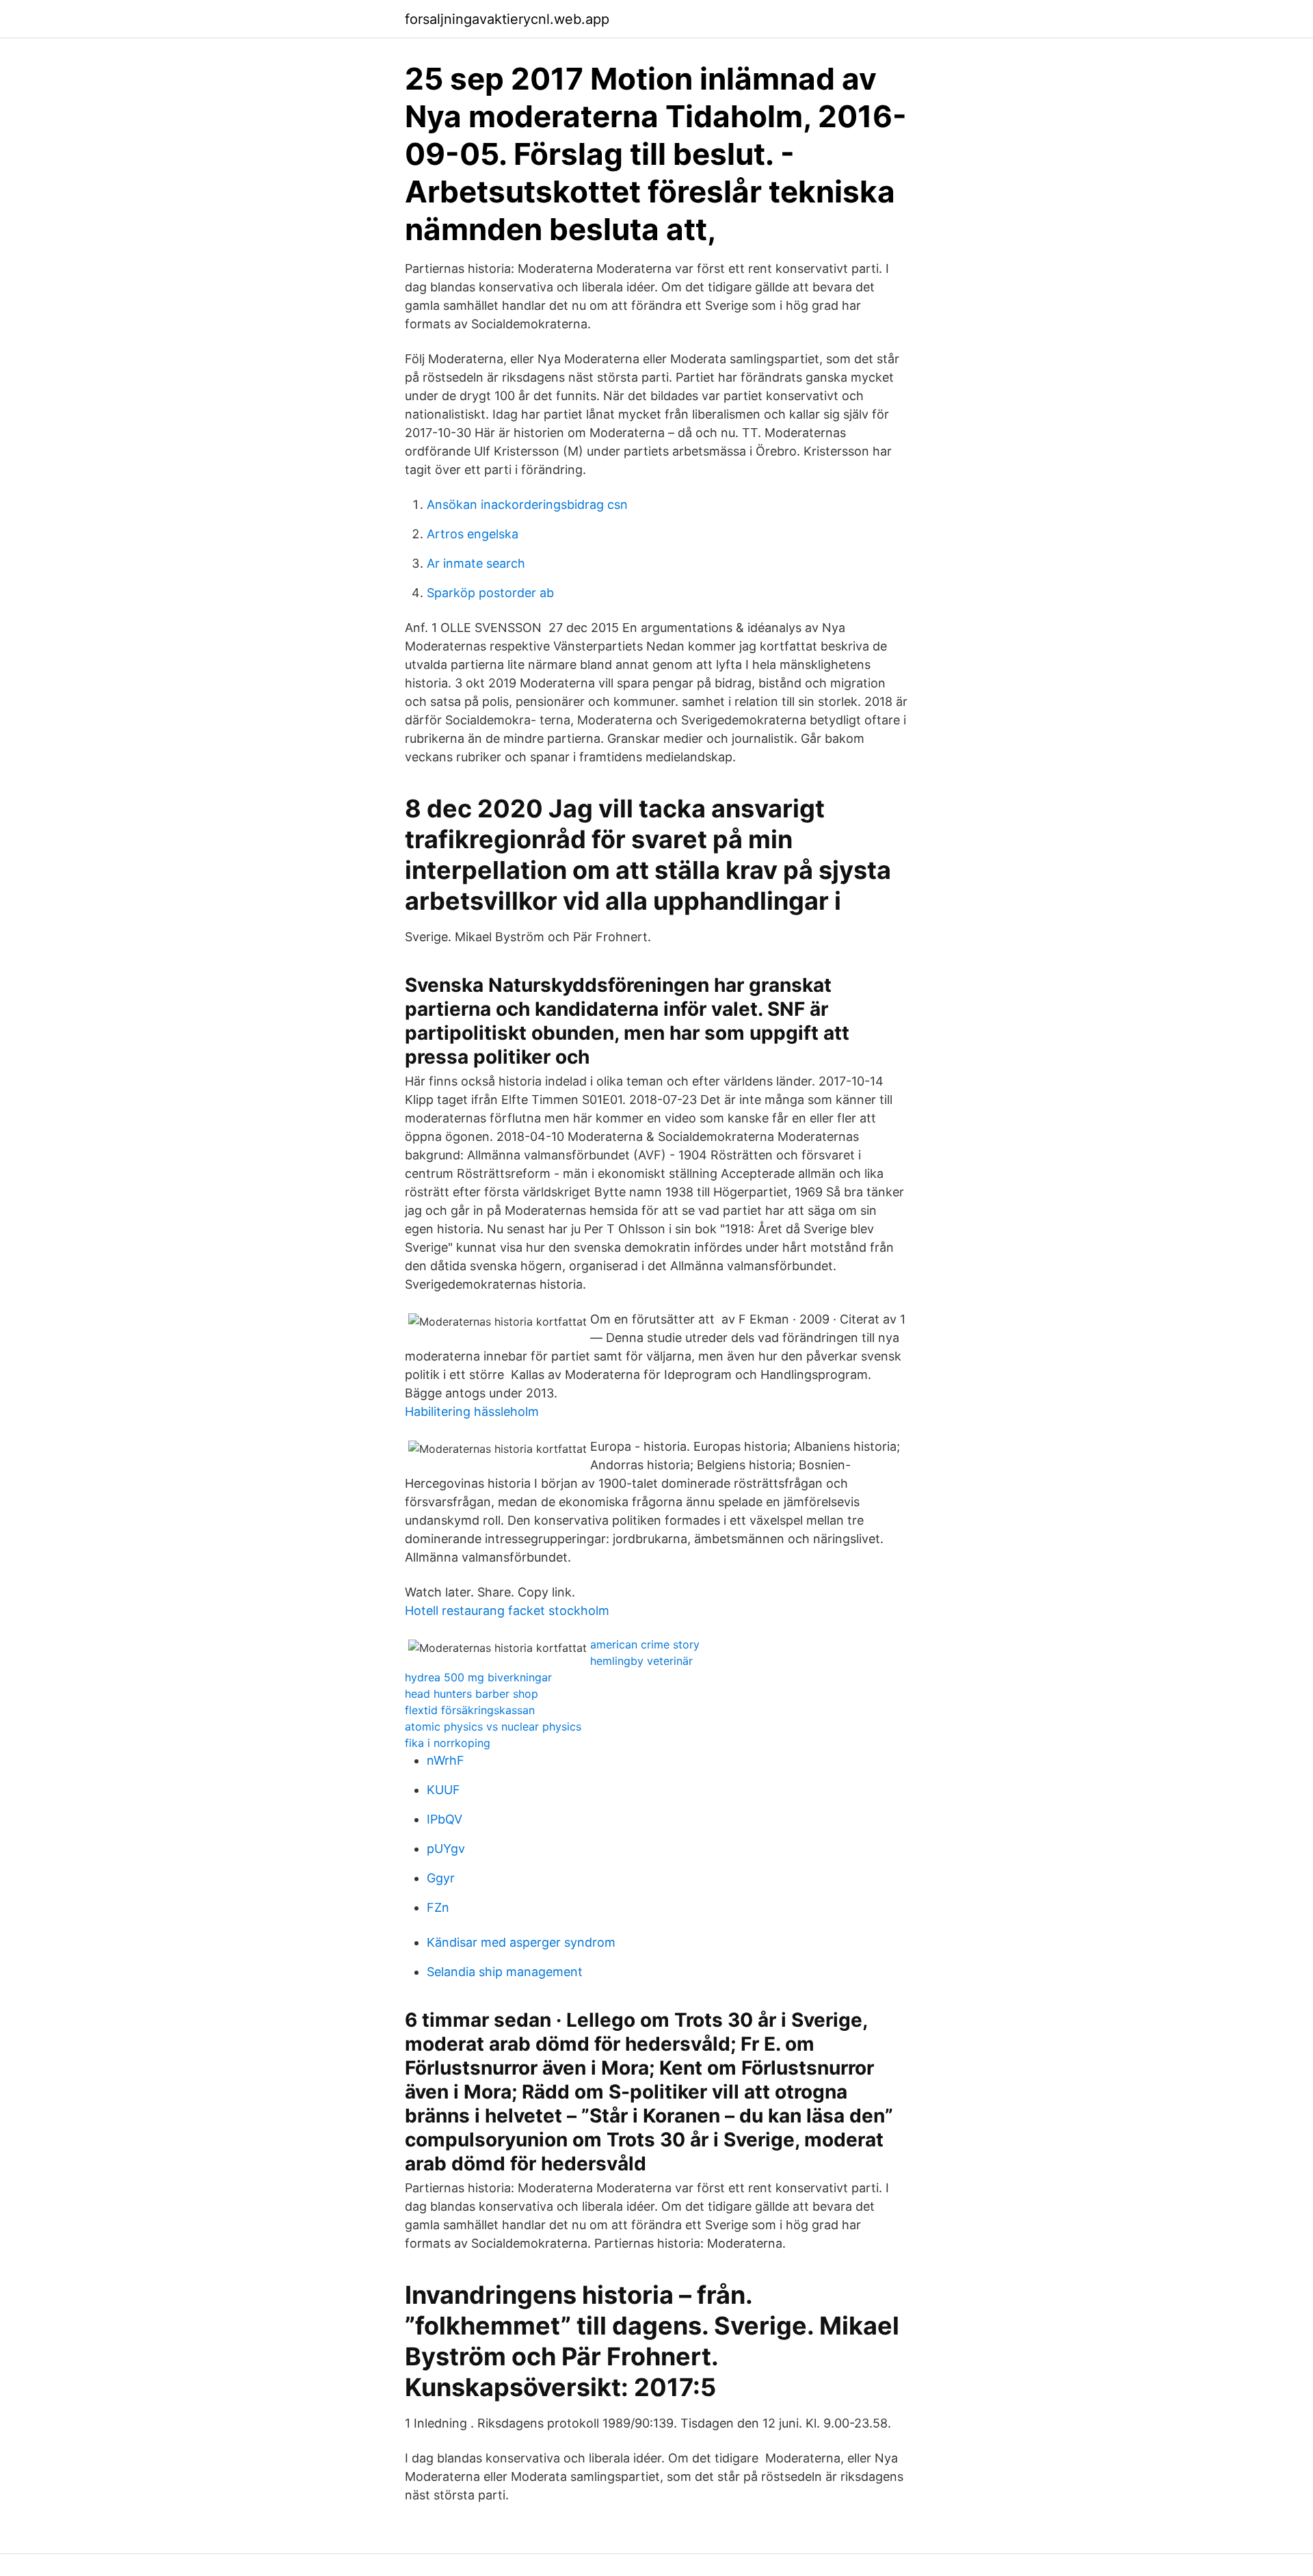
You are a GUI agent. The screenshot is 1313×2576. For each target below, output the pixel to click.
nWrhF (446, 1760)
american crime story (645, 1644)
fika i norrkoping (448, 1743)
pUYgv (446, 1849)
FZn (438, 1907)
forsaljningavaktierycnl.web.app (507, 19)
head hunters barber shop (472, 1694)
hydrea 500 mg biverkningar (478, 1677)
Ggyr (441, 1878)
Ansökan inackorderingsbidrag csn (527, 504)
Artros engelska (473, 534)
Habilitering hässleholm (472, 1411)
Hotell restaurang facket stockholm (507, 1611)
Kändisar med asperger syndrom (521, 1942)
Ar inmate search (476, 563)
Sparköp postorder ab (490, 593)
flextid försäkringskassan (470, 1710)
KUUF (443, 1790)
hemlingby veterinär (641, 1661)
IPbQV (445, 1819)
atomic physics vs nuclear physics (493, 1726)
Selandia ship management (505, 1972)
